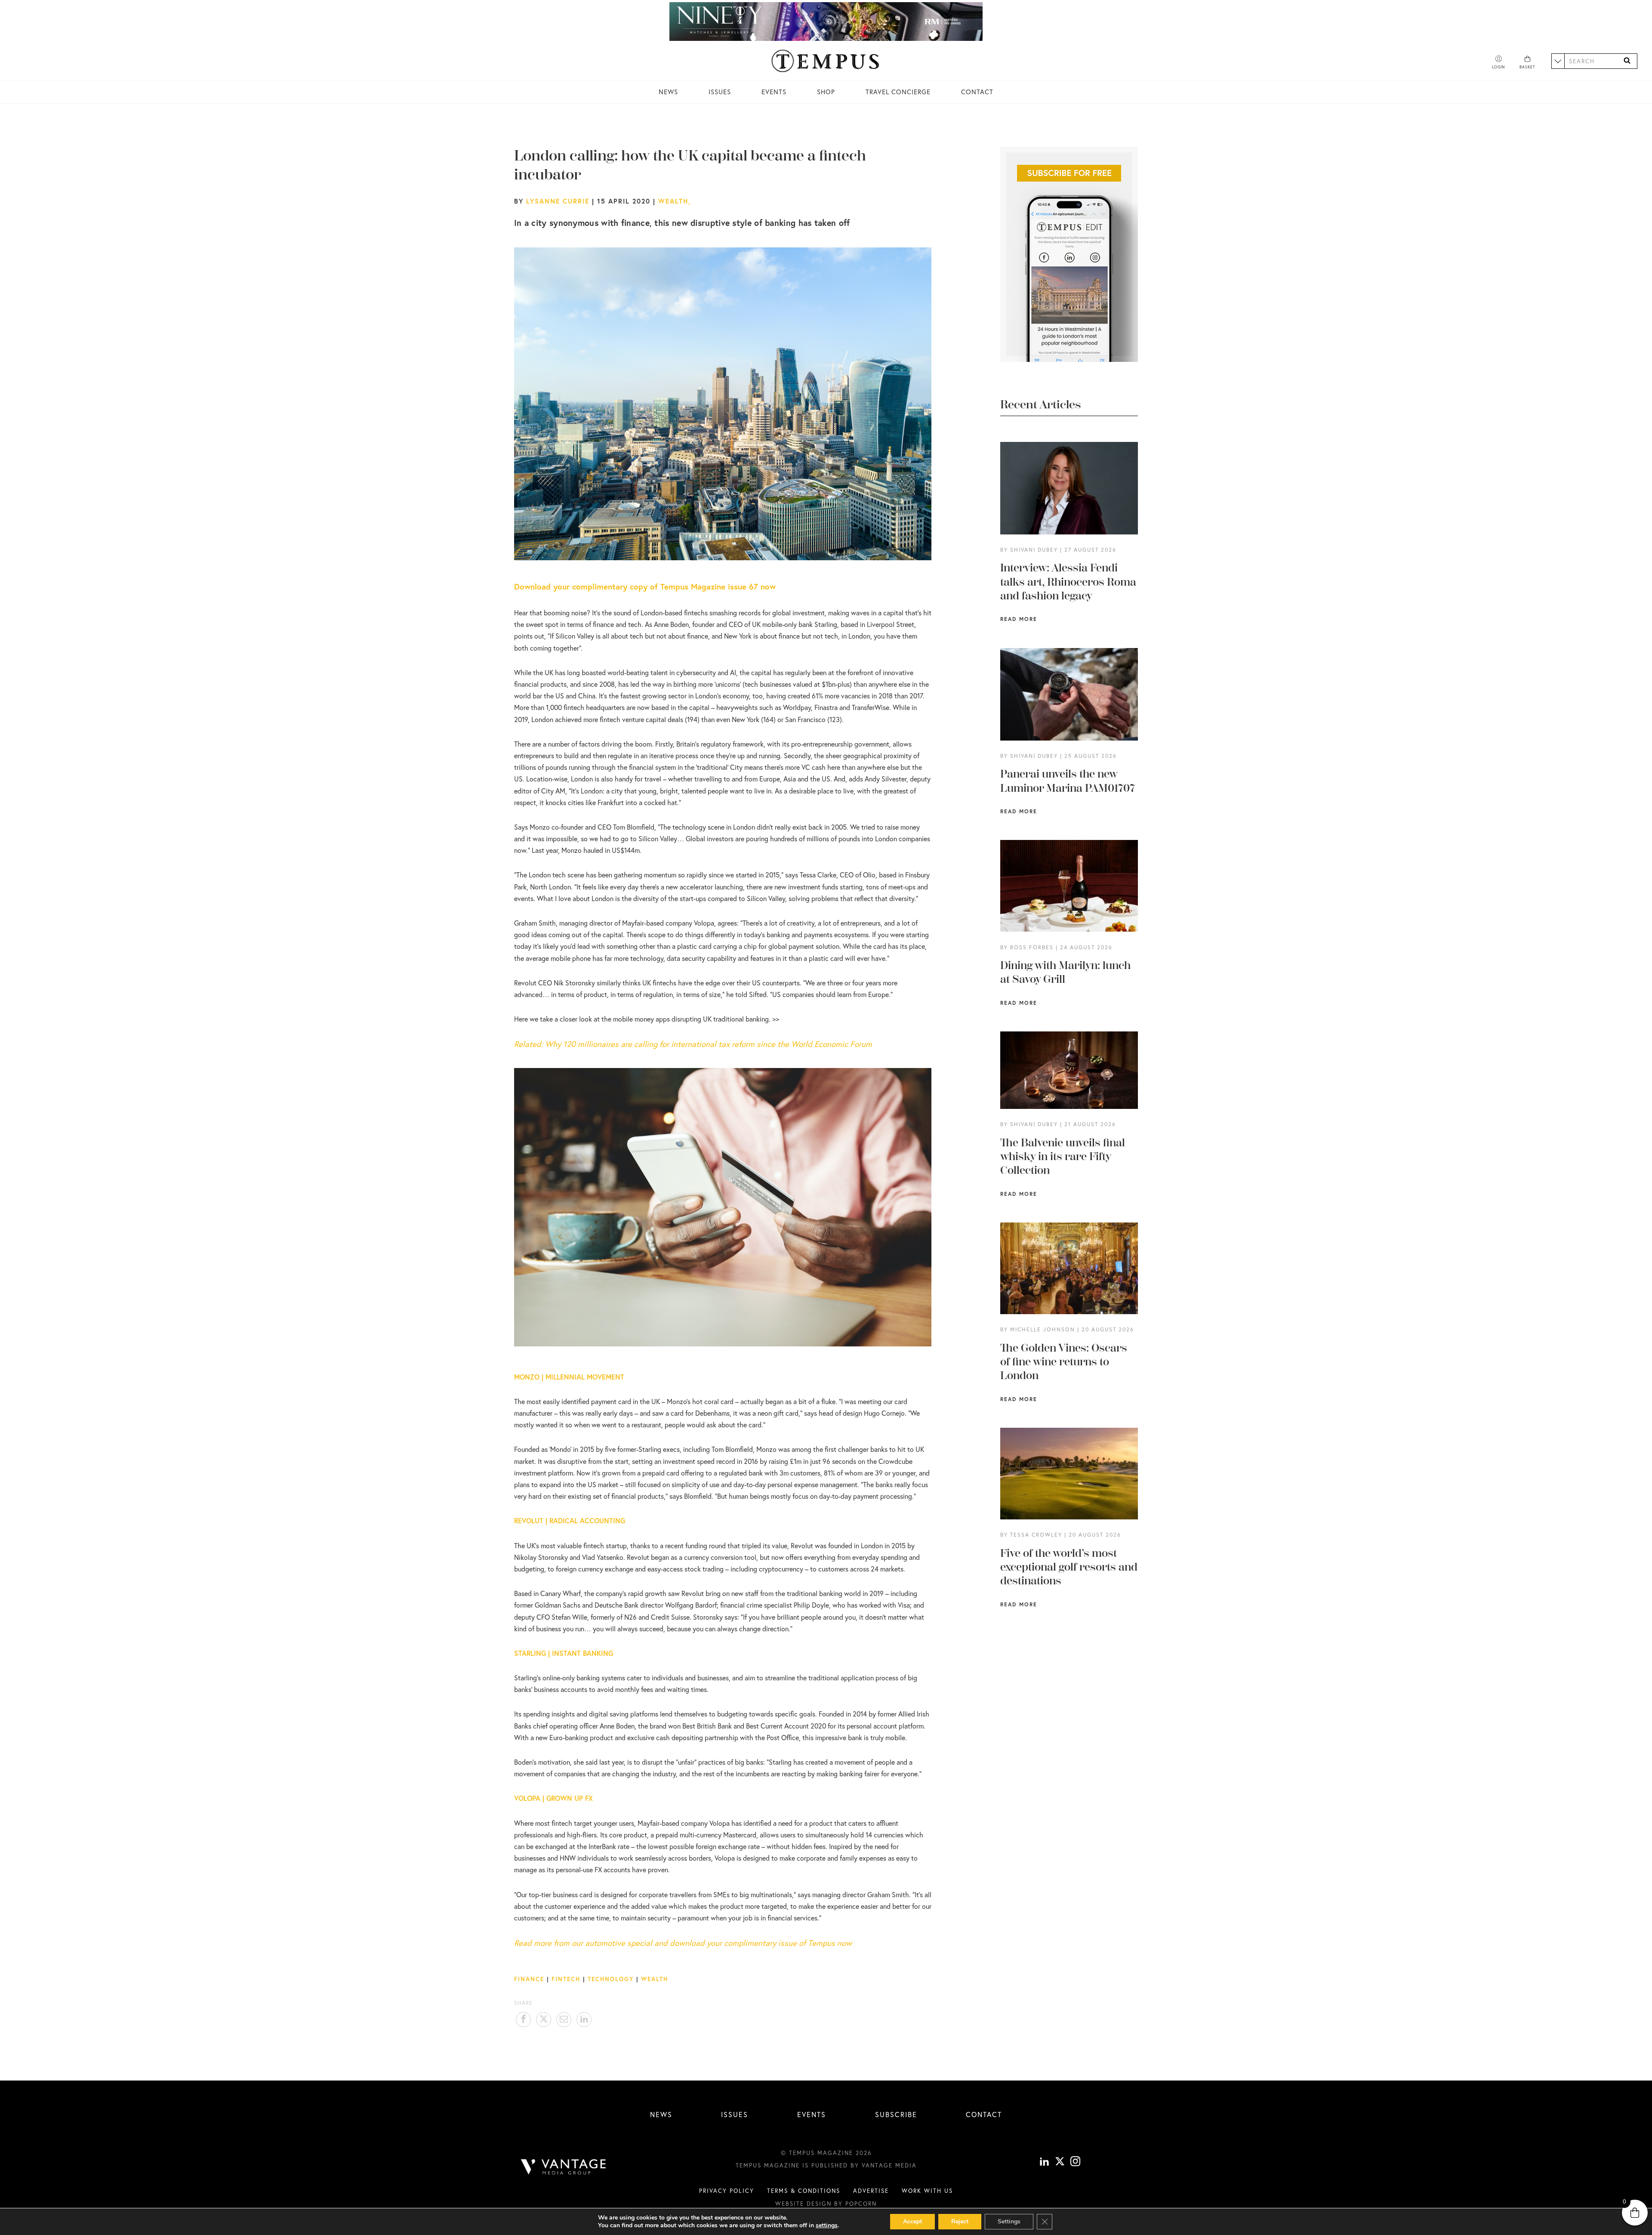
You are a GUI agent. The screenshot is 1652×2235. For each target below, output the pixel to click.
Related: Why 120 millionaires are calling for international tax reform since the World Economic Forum (693, 1044)
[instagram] (1075, 2162)
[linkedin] (1044, 2162)
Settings (1009, 2221)
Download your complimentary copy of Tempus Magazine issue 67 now (645, 587)
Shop (826, 92)
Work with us (927, 2191)
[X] (1060, 2162)
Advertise (871, 2191)
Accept (912, 2221)
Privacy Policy (727, 2191)
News (668, 92)
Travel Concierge (898, 92)
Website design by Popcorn (826, 2204)
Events (774, 92)
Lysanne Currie (558, 201)
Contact (977, 92)
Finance (529, 1979)
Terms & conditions (804, 2191)
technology (611, 1979)
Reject (960, 2221)
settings (827, 2226)
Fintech (566, 1979)
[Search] (1627, 61)
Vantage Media (889, 2165)
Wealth (673, 201)
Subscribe (896, 2114)
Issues (720, 92)
